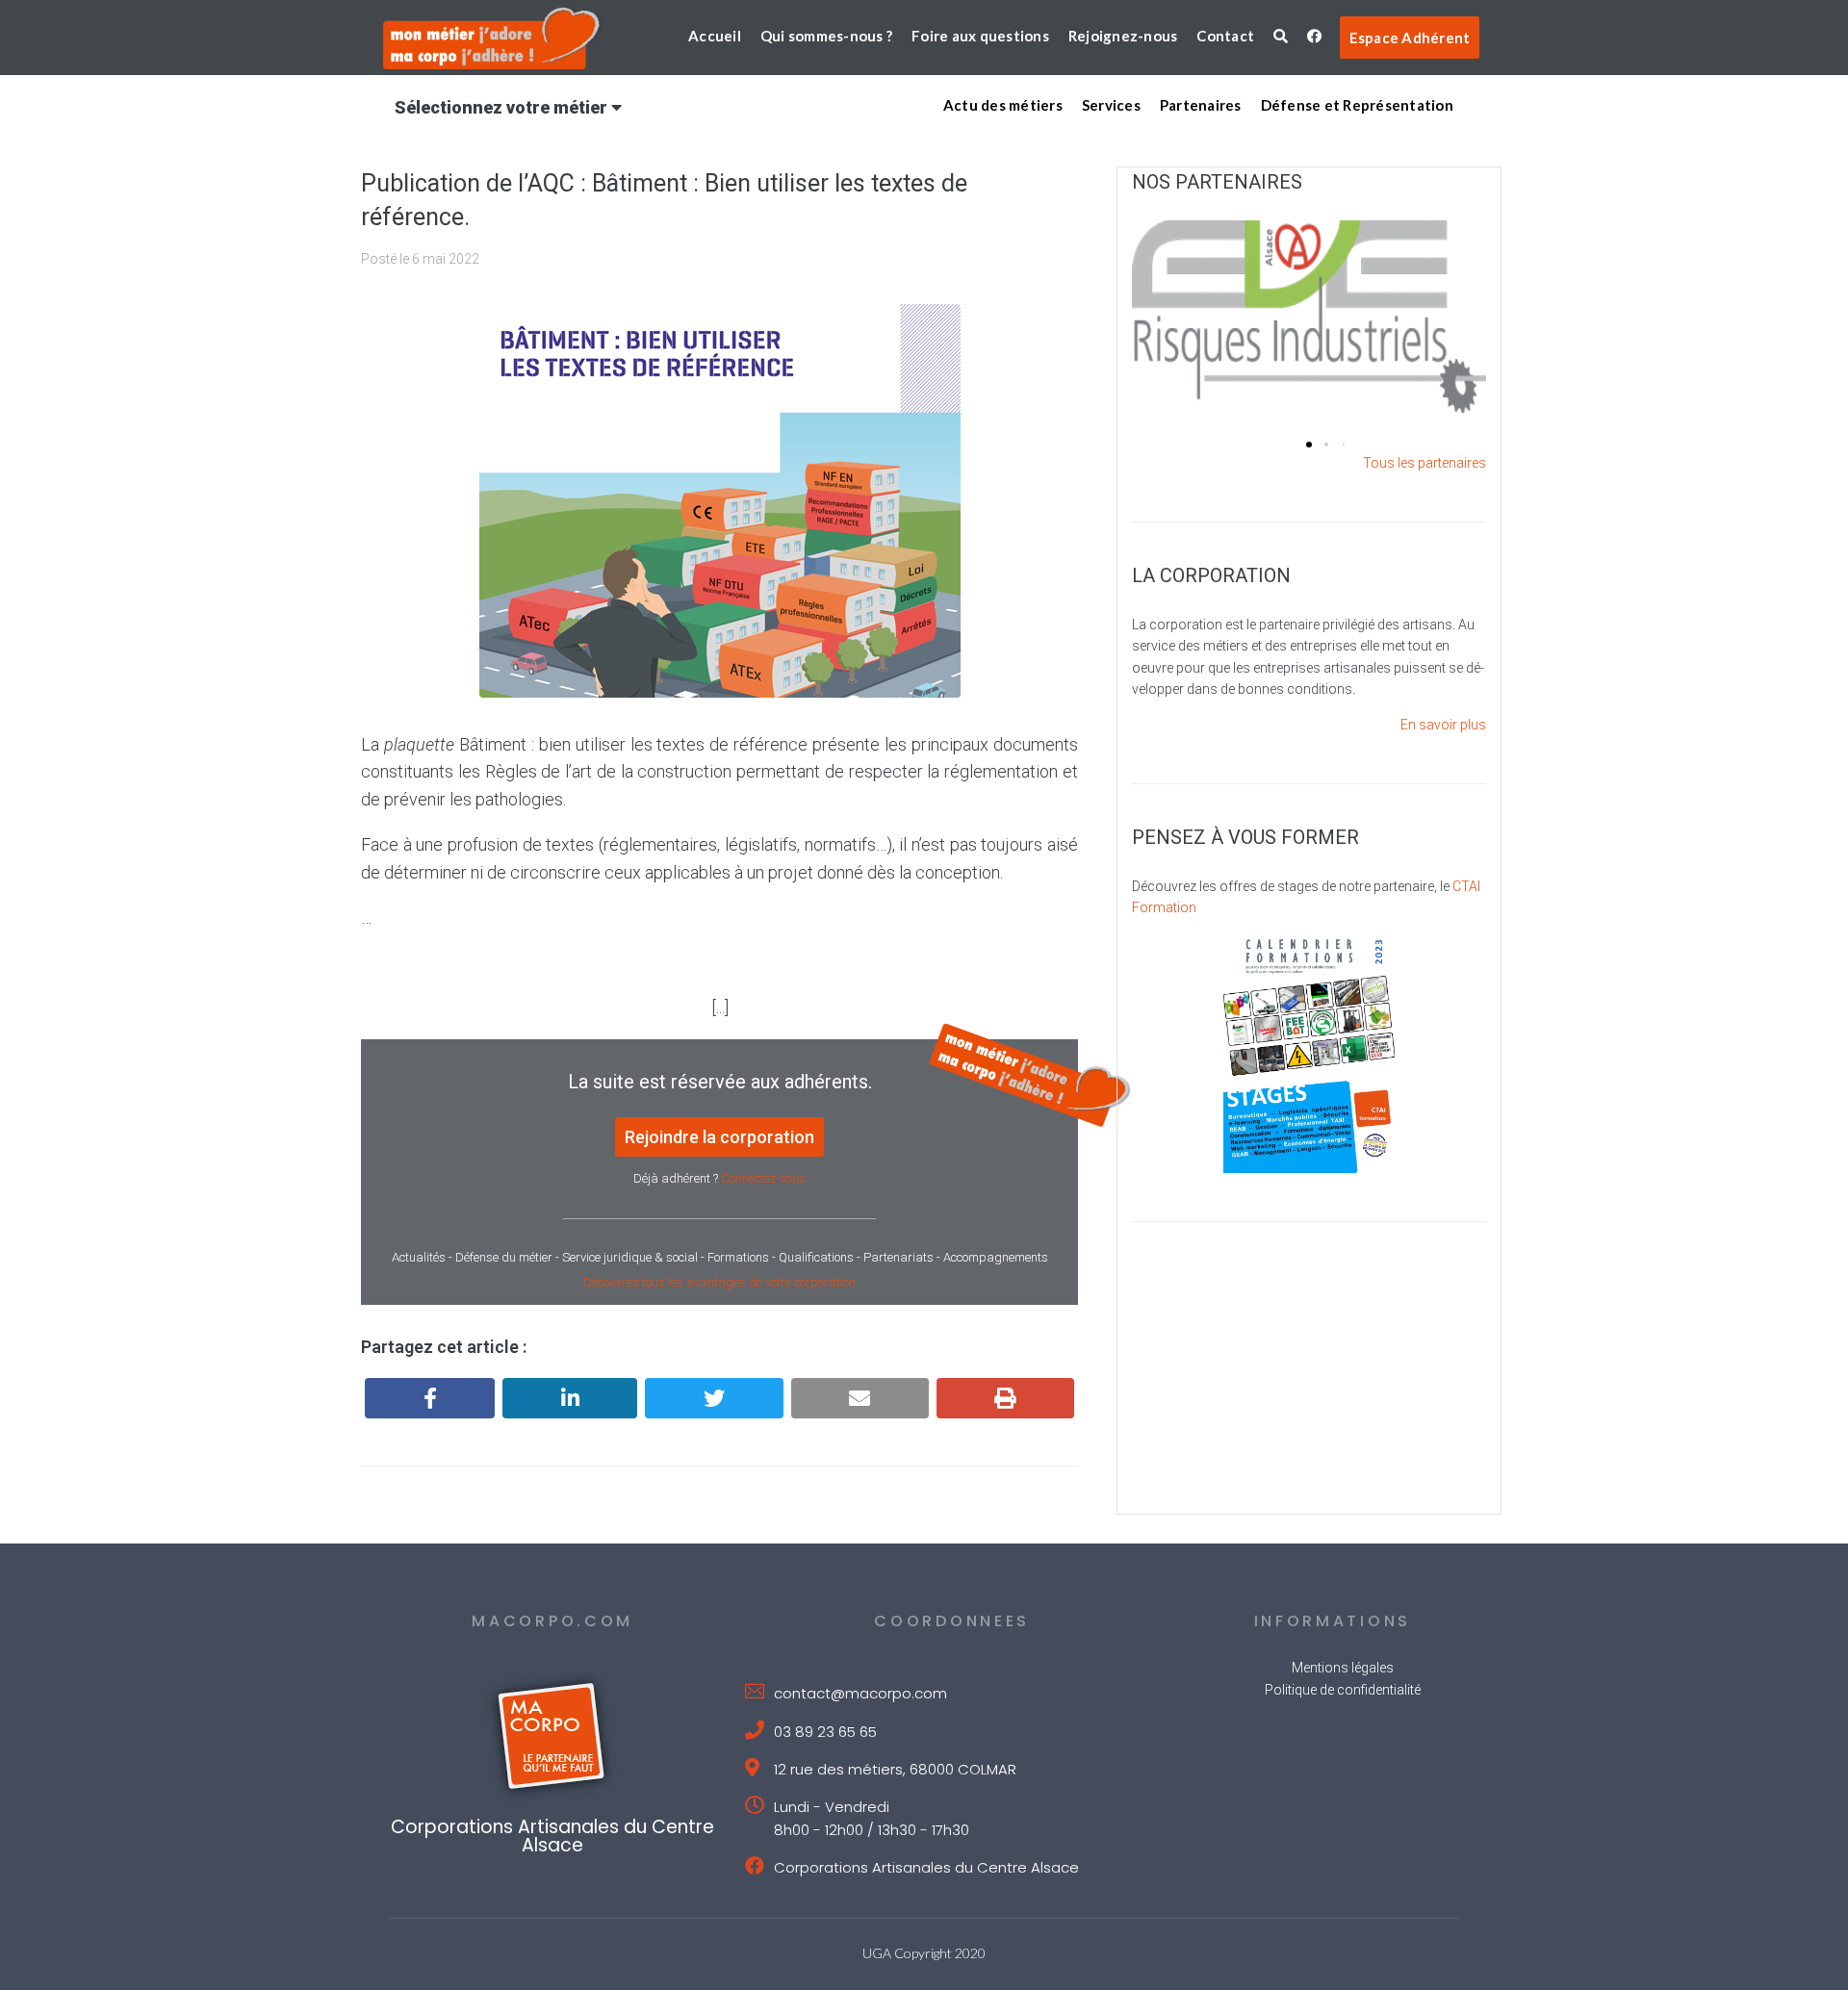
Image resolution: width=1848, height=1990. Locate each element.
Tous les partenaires (1424, 463)
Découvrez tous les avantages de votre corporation (719, 1282)
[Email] (860, 1398)
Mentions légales (1343, 1668)
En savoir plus (1443, 725)
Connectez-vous (763, 1178)
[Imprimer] (1005, 1398)
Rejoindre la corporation (719, 1137)
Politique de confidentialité (1343, 1690)
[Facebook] (430, 1398)
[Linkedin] (570, 1398)
